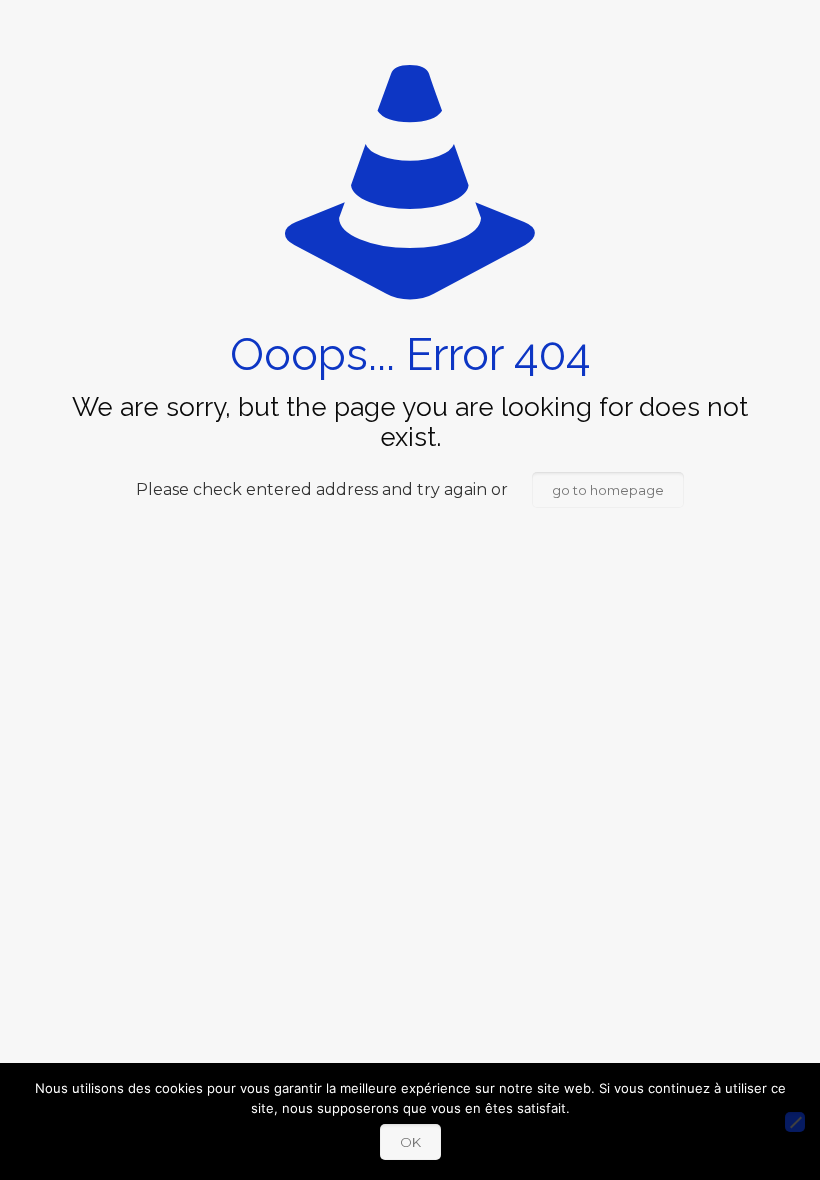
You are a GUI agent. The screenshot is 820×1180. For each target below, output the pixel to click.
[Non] (795, 1122)
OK (410, 1142)
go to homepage (608, 490)
